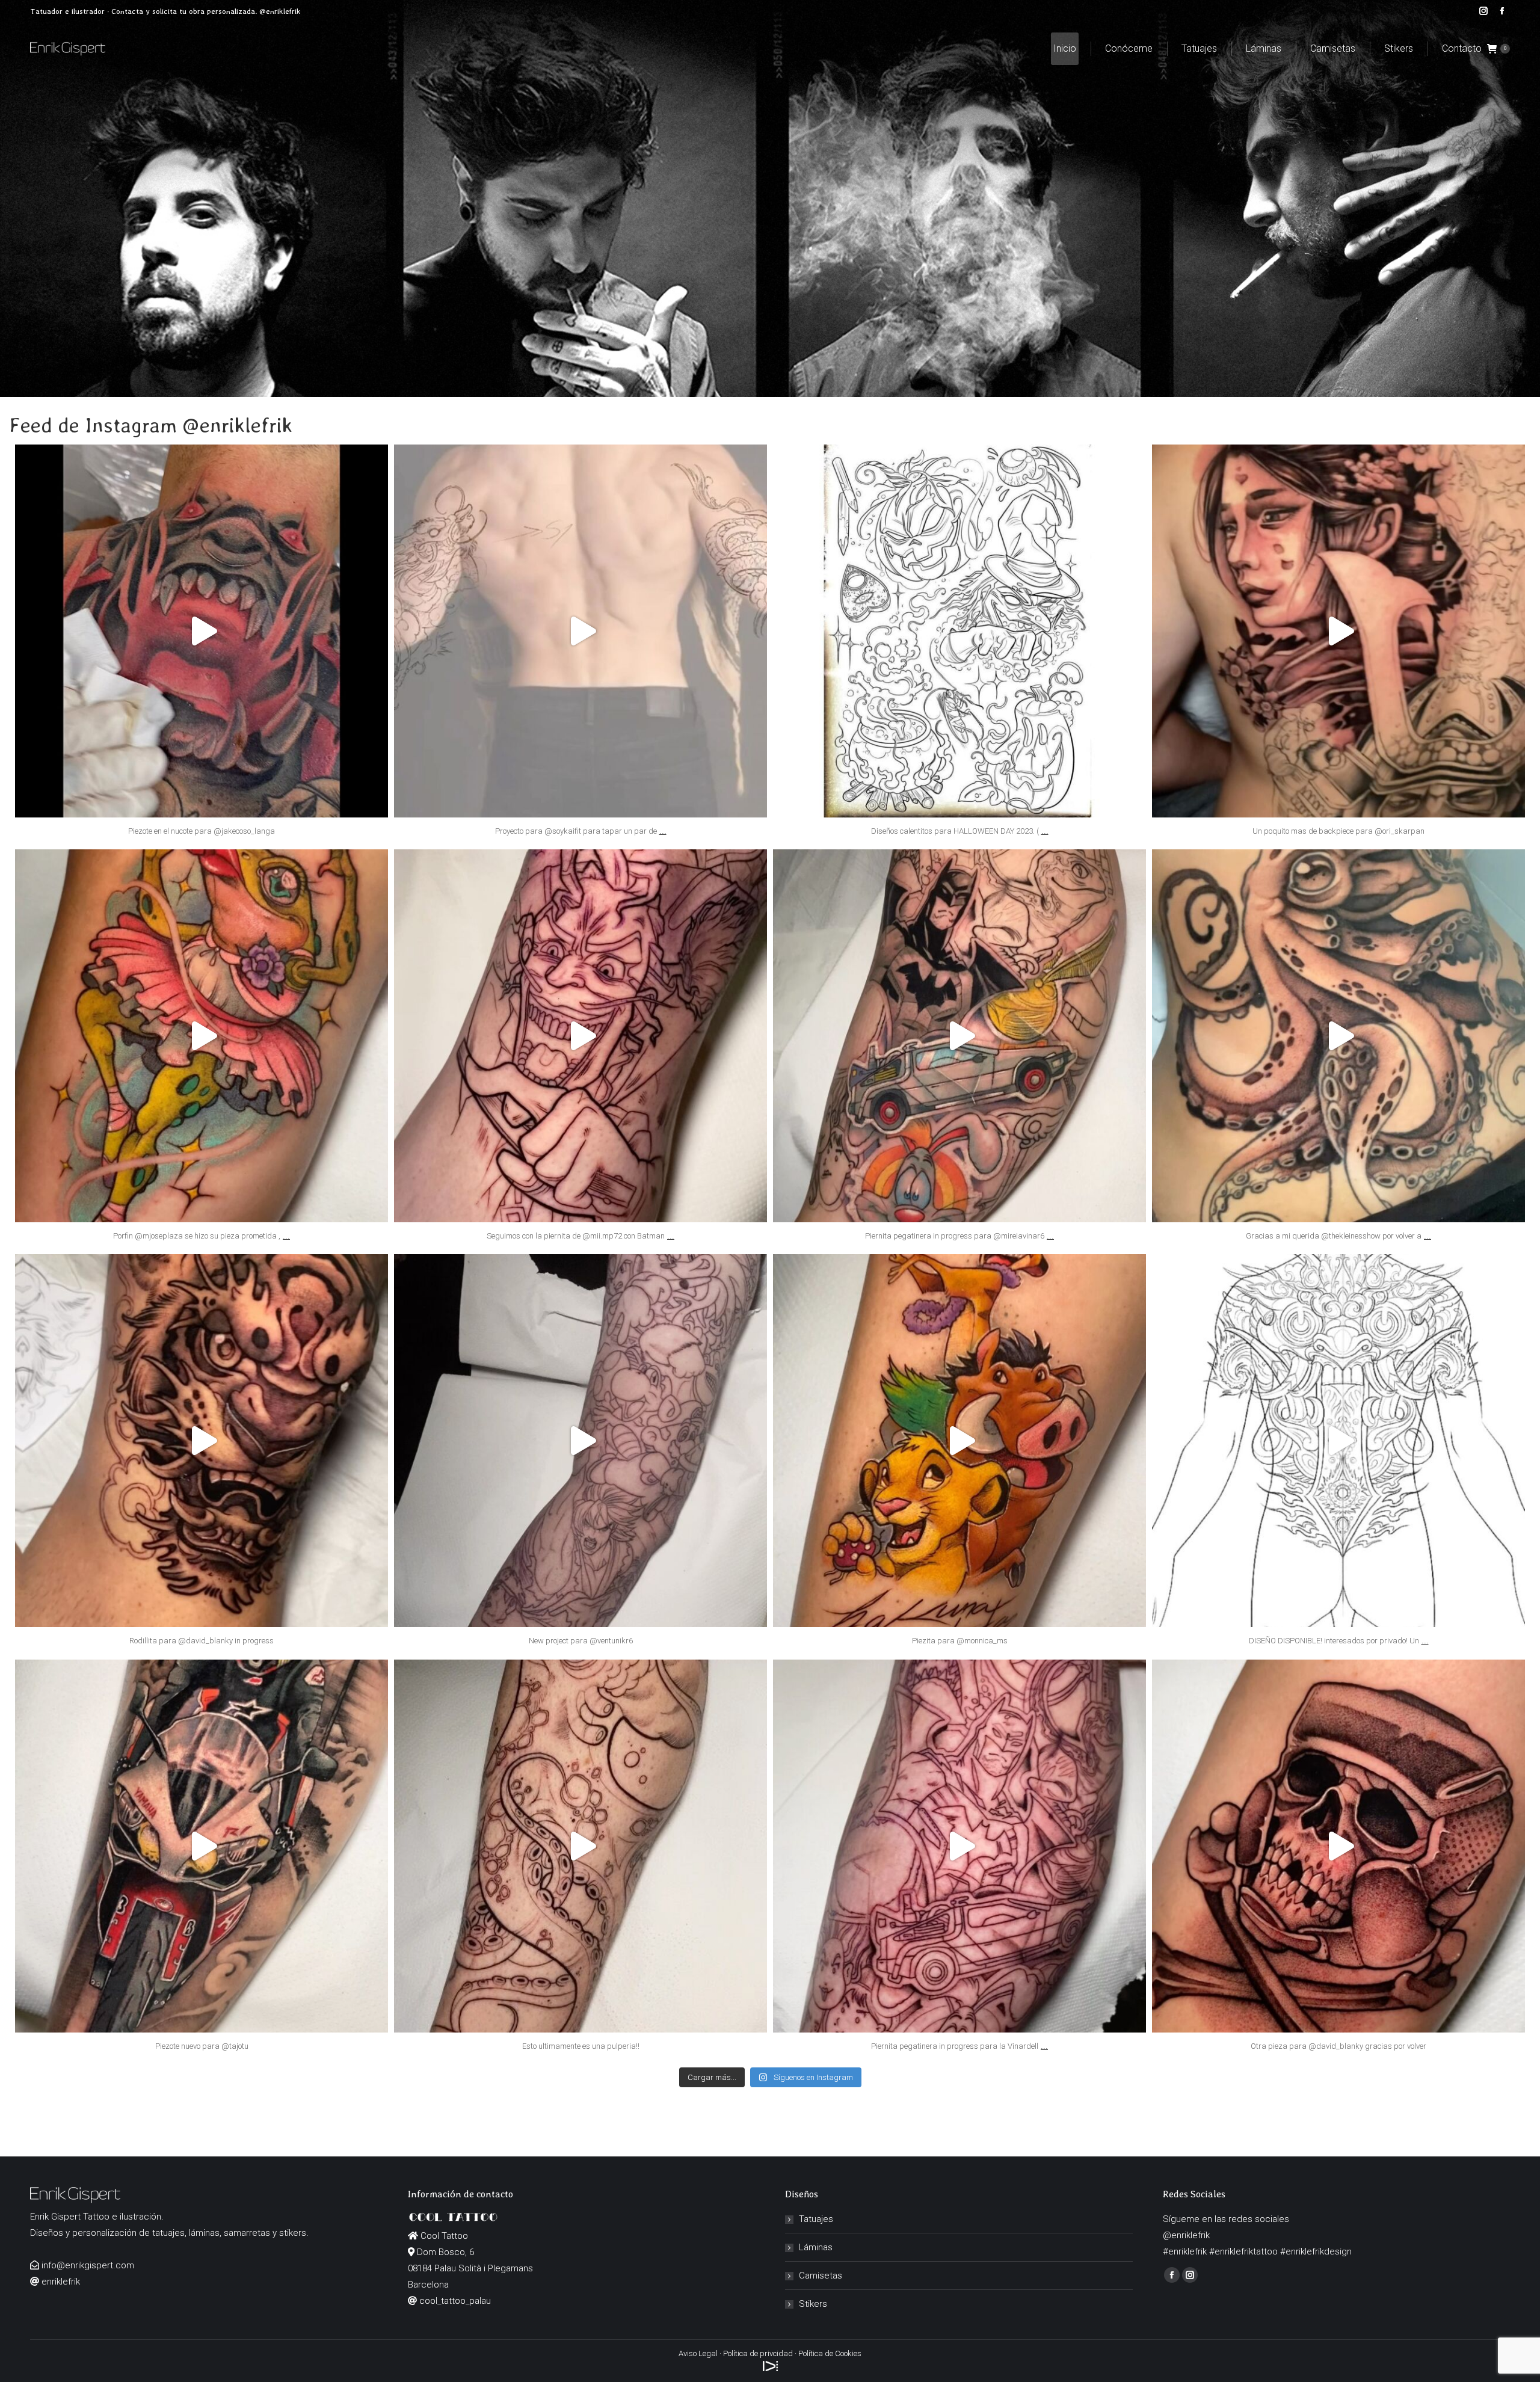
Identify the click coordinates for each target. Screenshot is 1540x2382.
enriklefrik (202, 458)
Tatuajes (816, 2219)
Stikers (813, 2304)
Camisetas (821, 2276)
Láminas (816, 2247)
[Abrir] (202, 631)
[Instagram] (373, 803)
